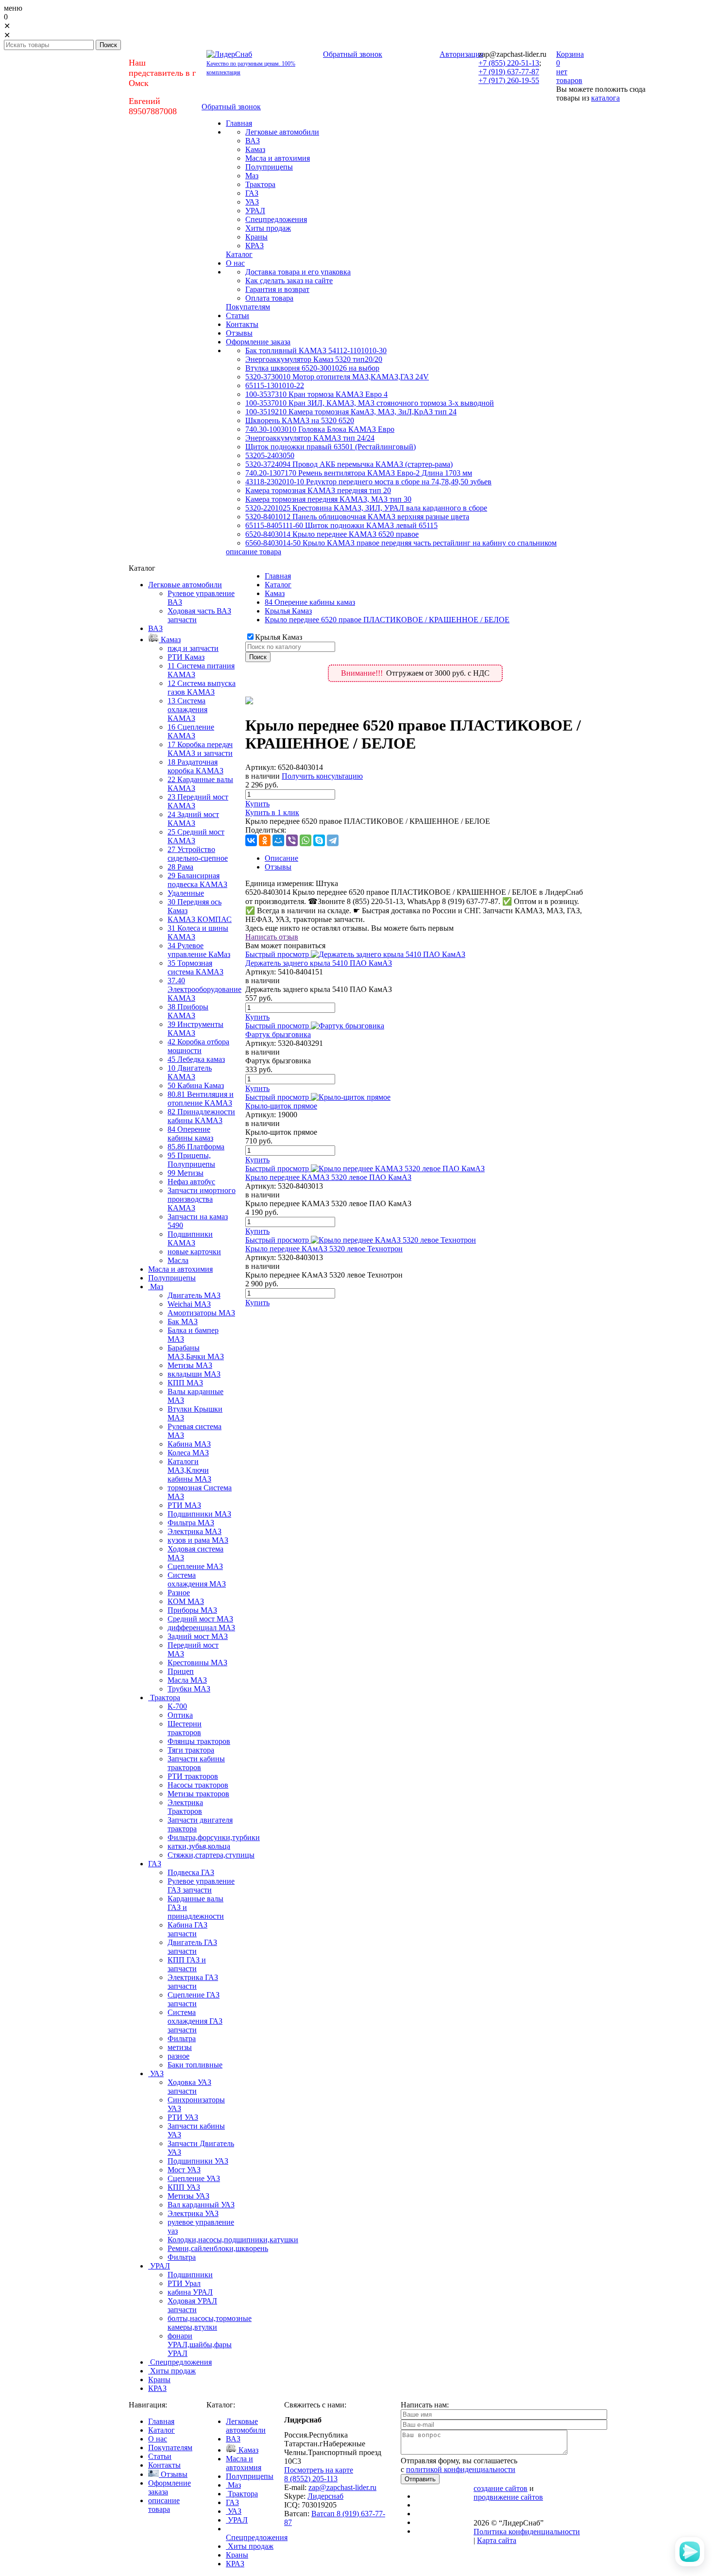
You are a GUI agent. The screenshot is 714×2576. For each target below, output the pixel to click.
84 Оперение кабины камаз (310, 602)
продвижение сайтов (508, 2497)
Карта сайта (497, 2540)
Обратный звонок (353, 54)
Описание (281, 858)
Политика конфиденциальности (527, 2532)
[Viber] (292, 840)
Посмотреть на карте (319, 2470)
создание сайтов (501, 2488)
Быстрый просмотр (277, 954)
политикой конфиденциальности (461, 2469)
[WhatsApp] (306, 840)
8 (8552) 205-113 (311, 2479)
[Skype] (319, 840)
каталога (605, 98)
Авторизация (461, 54)
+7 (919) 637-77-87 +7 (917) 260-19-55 (509, 76)
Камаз (275, 593)
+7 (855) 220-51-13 (509, 63)
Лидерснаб (325, 2496)
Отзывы (278, 867)
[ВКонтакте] (251, 840)
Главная (278, 576)
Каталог (278, 585)
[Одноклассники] (265, 840)
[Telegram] (333, 840)
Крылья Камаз (288, 611)
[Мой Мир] (278, 840)
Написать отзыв (272, 937)
